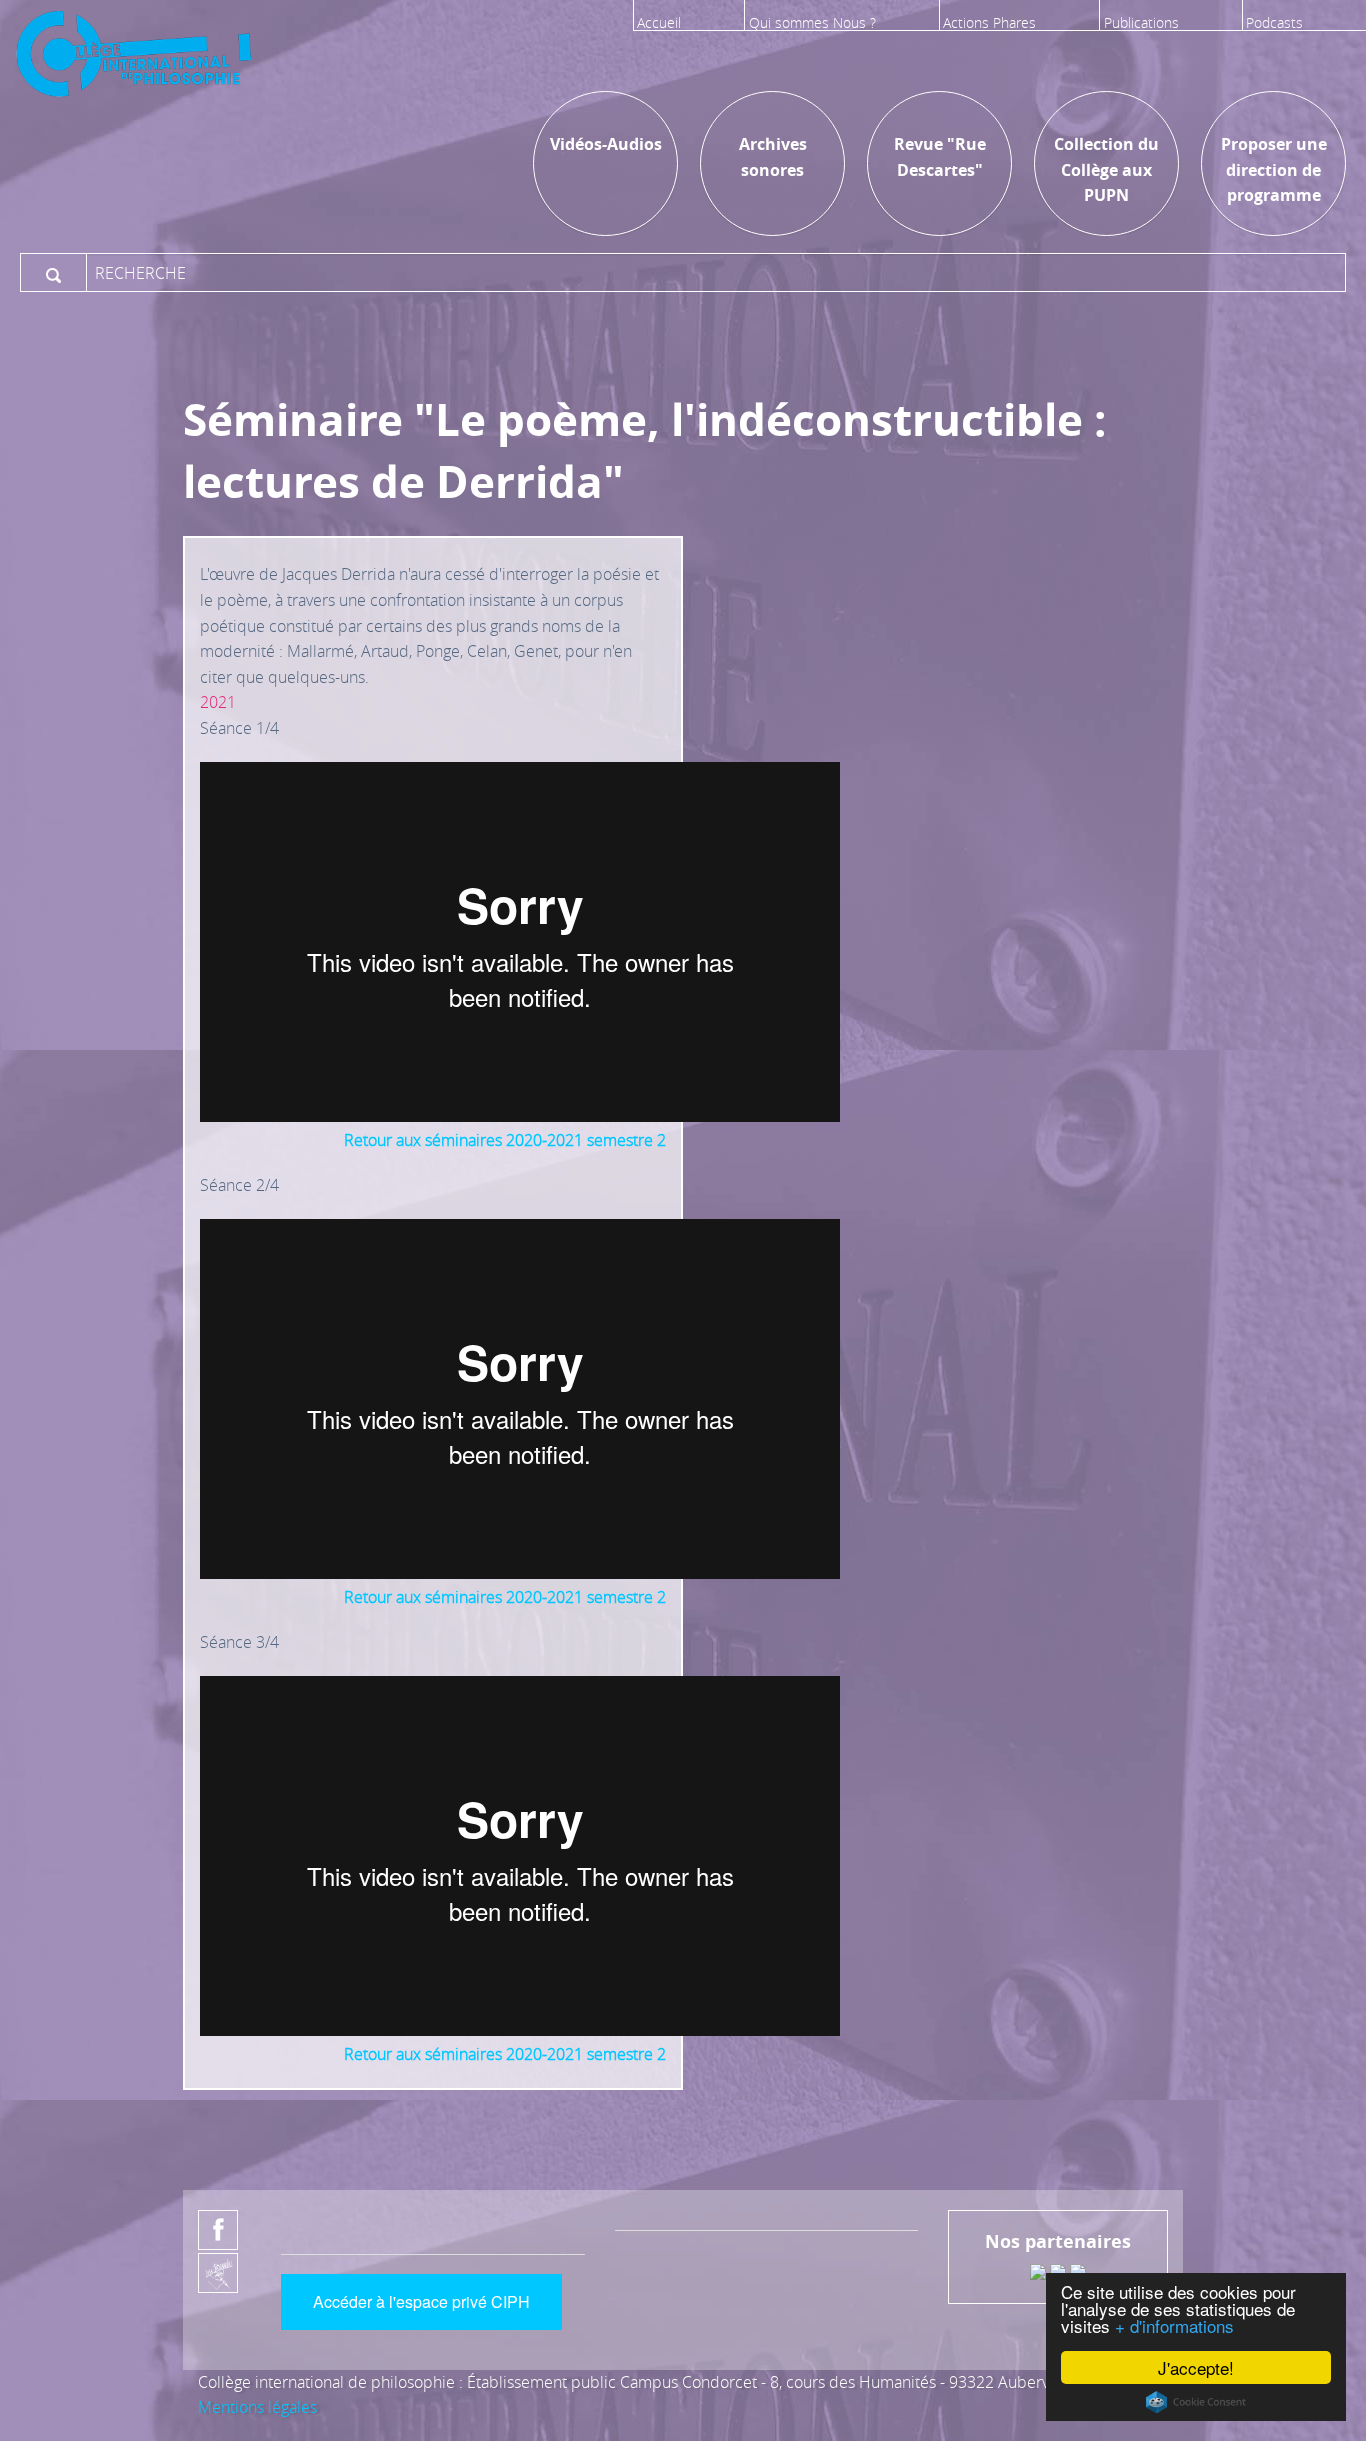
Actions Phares (989, 22)
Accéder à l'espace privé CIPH (421, 2301)
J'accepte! (1196, 2367)
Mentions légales (257, 2407)
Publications (1141, 22)
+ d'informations (1174, 2325)
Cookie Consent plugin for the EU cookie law (1196, 2402)
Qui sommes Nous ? (812, 22)
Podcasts (1274, 22)
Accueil (659, 22)
